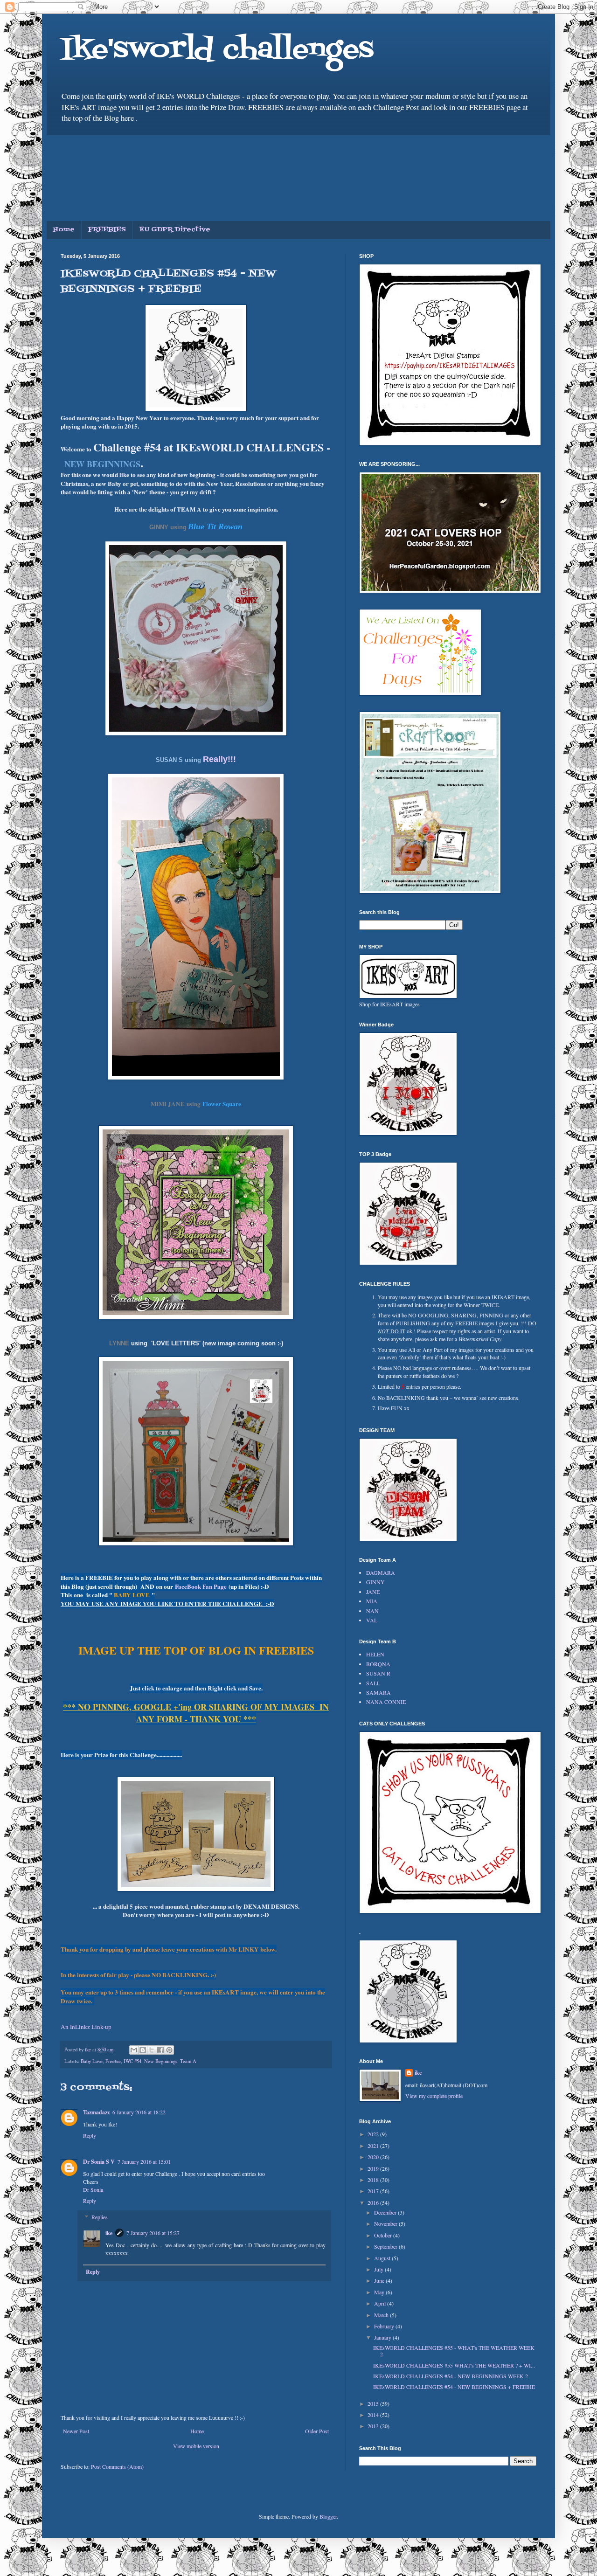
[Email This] (134, 2050)
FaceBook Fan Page (201, 1586)
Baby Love (92, 2061)
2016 (374, 2202)
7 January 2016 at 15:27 (153, 2233)
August (383, 2258)
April (381, 2303)
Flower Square (222, 1104)
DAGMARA (381, 1572)
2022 (374, 2134)
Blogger (328, 2516)
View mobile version (196, 2446)
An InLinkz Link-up (86, 2027)
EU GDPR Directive (175, 230)
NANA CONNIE (386, 1702)
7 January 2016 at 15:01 (144, 2161)
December (386, 2212)
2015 (374, 2403)
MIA (372, 1601)
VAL (372, 1620)
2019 (374, 2168)
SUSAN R (378, 1673)
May (380, 2292)
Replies (100, 2217)
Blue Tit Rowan (215, 526)
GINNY (375, 1582)
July (379, 2269)
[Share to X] (152, 2050)
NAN (372, 1611)
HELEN (375, 1654)
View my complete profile (434, 2096)
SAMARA (378, 1692)
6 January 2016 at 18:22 (139, 2112)
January (383, 2337)
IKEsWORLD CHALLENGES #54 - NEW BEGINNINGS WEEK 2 (451, 2376)
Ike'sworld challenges (217, 50)
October (384, 2235)
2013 (374, 2426)
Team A (188, 2061)
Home (64, 230)
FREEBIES (107, 230)
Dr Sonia (93, 2189)
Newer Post (76, 2431)
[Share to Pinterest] (169, 2050)
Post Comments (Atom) (117, 2466)
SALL (373, 1683)
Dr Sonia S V (99, 2162)
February (385, 2326)
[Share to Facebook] (160, 2050)
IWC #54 (132, 2061)
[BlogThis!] (143, 2050)
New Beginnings (161, 2061)
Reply (90, 2135)
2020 (374, 2157)
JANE (373, 1592)
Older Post (317, 2431)
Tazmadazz (96, 2112)
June (380, 2280)
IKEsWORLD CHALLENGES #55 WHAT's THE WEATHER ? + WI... (454, 2365)
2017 (374, 2191)
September (386, 2246)
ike (109, 2233)
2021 (374, 2146)
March (382, 2315)
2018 (374, 2180)
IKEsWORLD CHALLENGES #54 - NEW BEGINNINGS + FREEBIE (454, 2387)
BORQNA (378, 1664)
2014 (374, 2415)
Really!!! (219, 759)
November (386, 2223)
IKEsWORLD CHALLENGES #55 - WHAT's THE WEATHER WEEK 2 (454, 2351)
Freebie (113, 2061)
